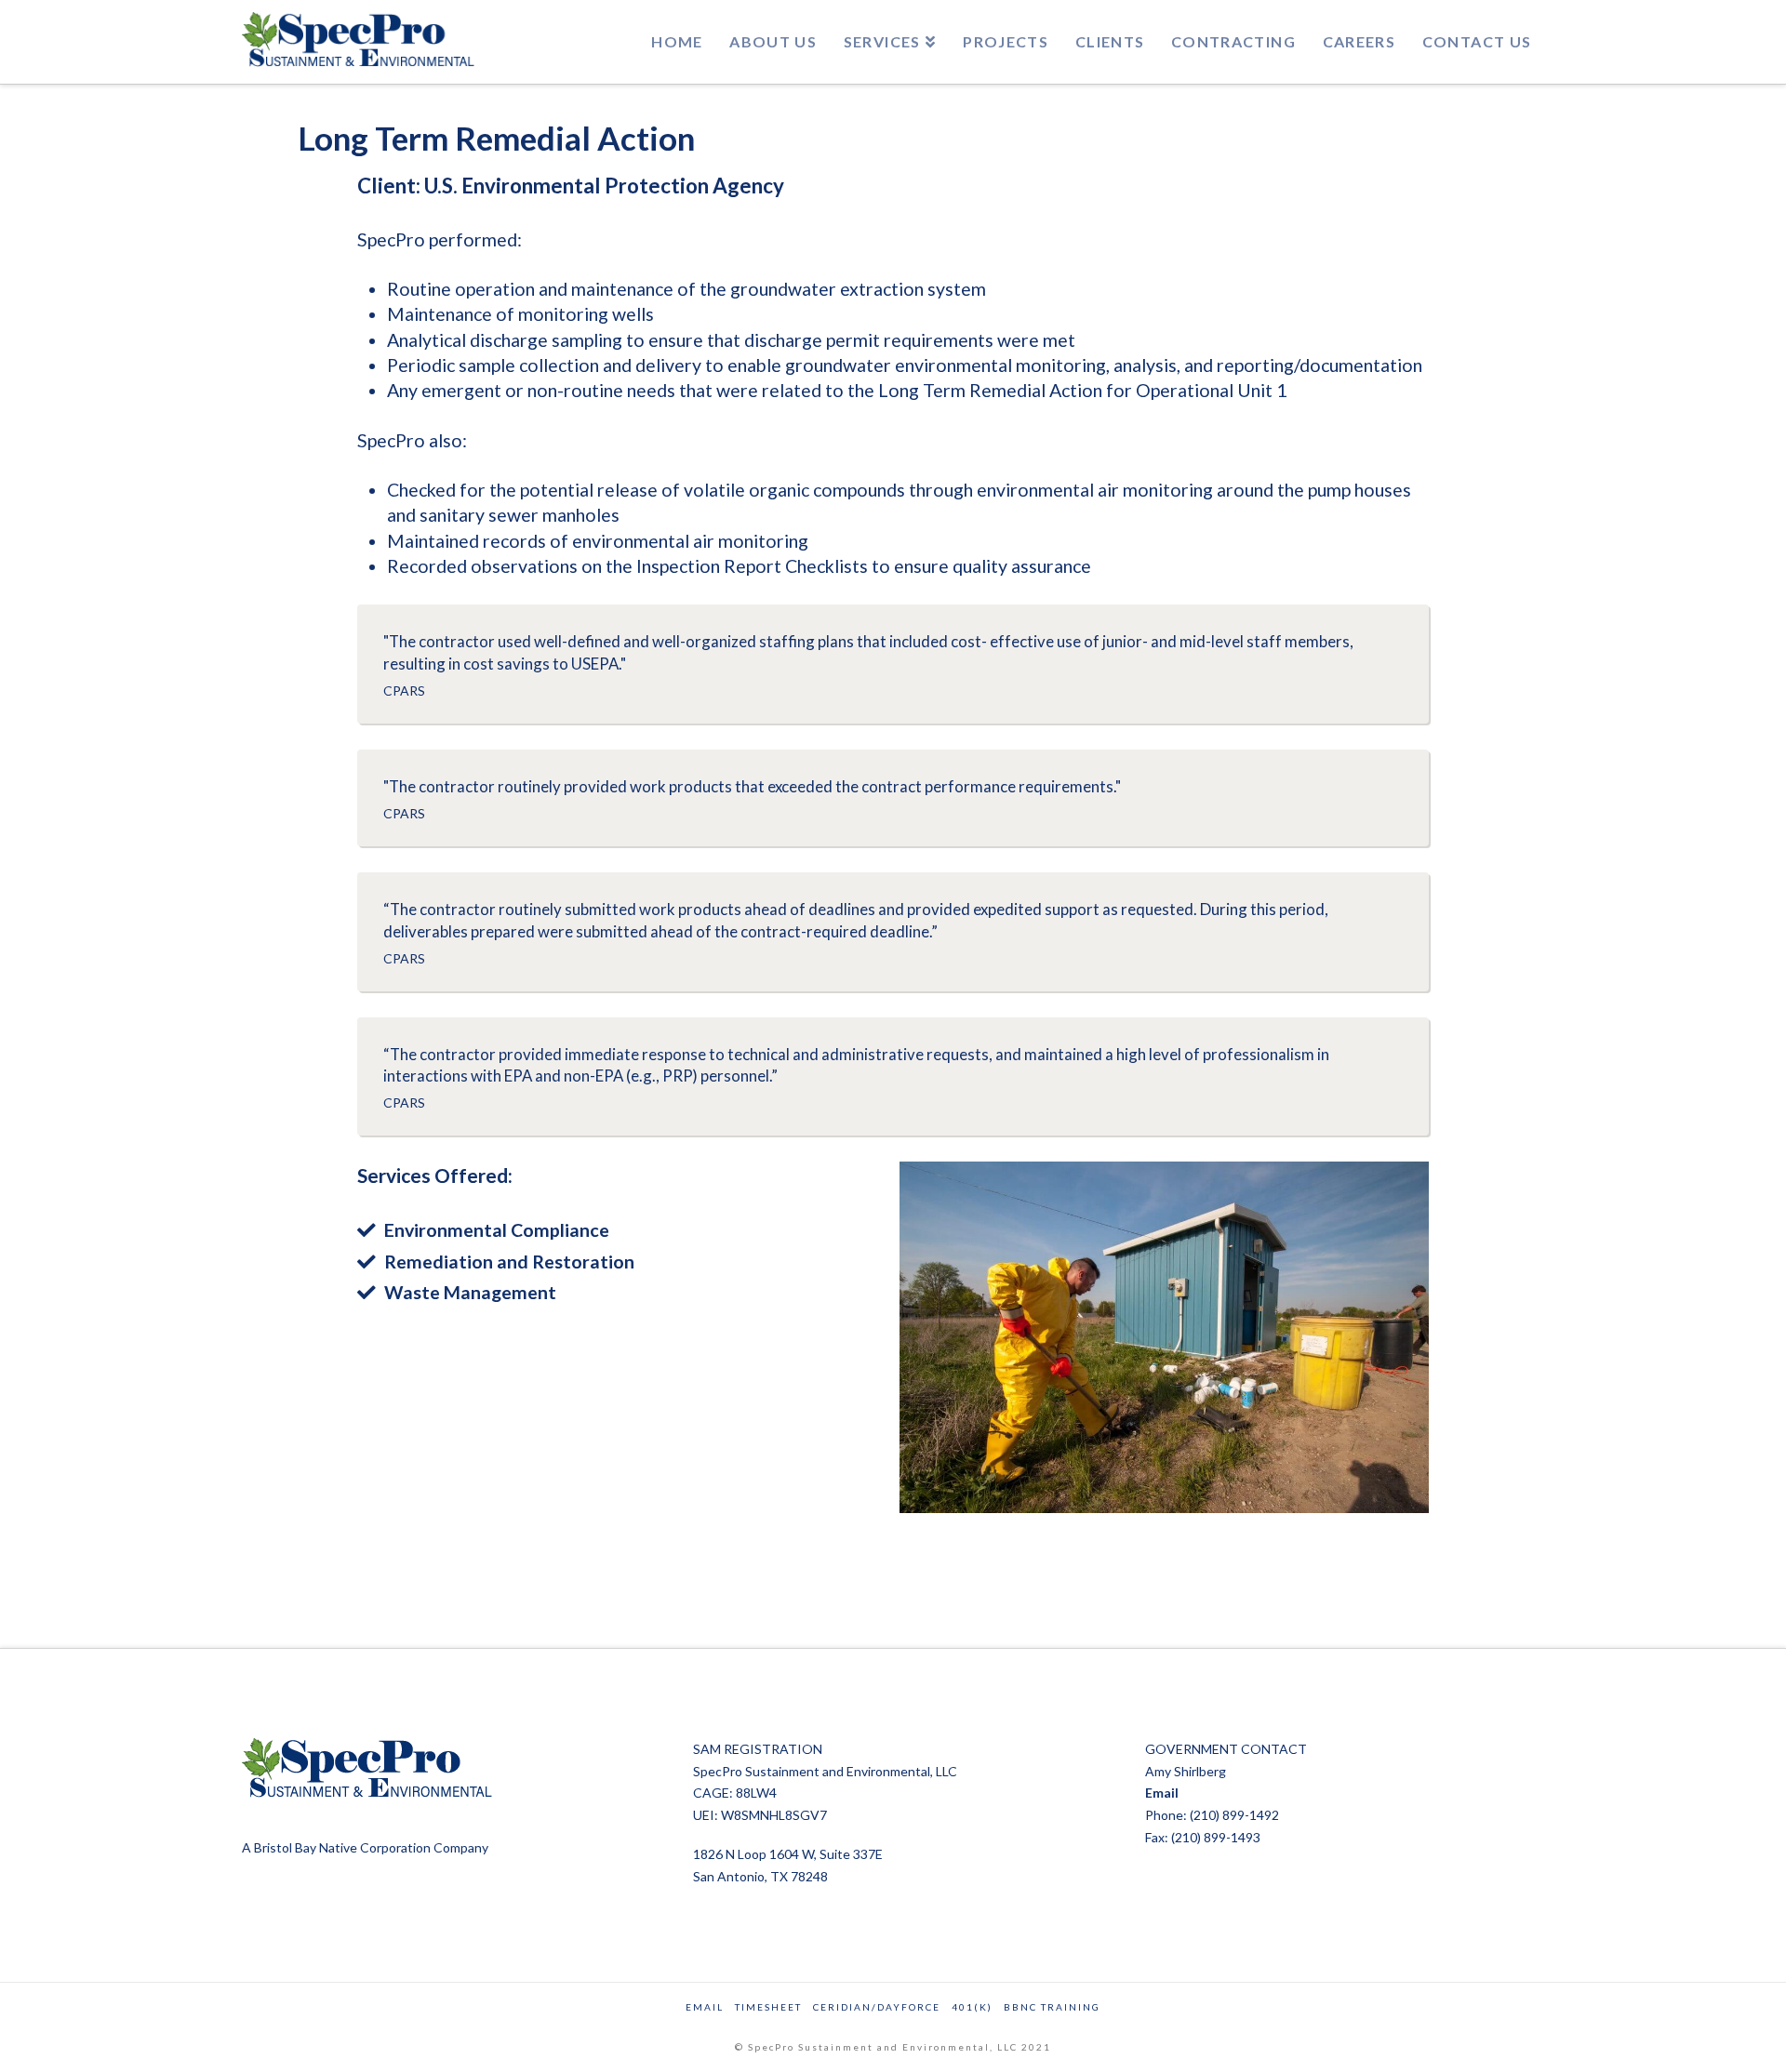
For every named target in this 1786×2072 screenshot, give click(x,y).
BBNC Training (1052, 2007)
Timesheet (768, 2007)
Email (1162, 1793)
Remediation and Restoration (509, 1262)
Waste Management (470, 1292)
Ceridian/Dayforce (877, 2007)
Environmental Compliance (497, 1230)
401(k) (972, 2007)
